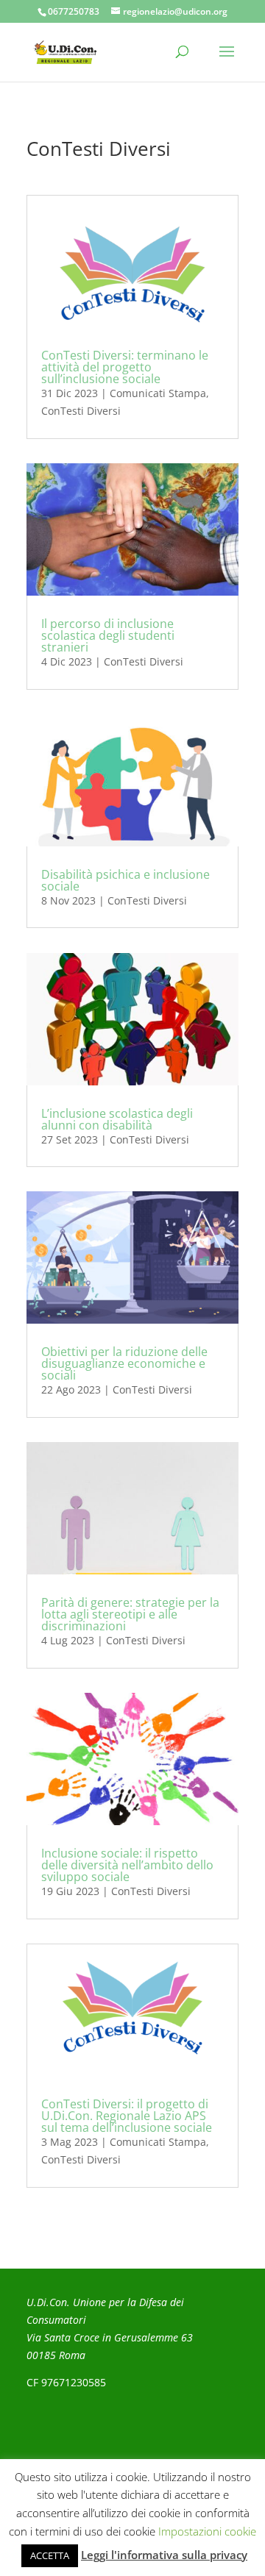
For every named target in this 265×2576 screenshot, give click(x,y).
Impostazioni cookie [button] (207, 2531)
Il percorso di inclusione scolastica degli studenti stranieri (108, 635)
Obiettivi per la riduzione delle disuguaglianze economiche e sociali (124, 1363)
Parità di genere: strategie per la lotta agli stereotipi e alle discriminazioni (130, 1614)
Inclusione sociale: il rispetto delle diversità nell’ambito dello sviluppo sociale (127, 1865)
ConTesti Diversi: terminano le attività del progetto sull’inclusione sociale (125, 367)
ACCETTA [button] (50, 2555)
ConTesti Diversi (81, 411)
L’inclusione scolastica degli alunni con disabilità (117, 1119)
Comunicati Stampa (158, 393)
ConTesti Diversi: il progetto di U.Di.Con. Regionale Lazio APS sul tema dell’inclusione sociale (127, 2116)
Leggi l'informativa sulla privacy (164, 2555)
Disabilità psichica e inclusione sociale (126, 880)
